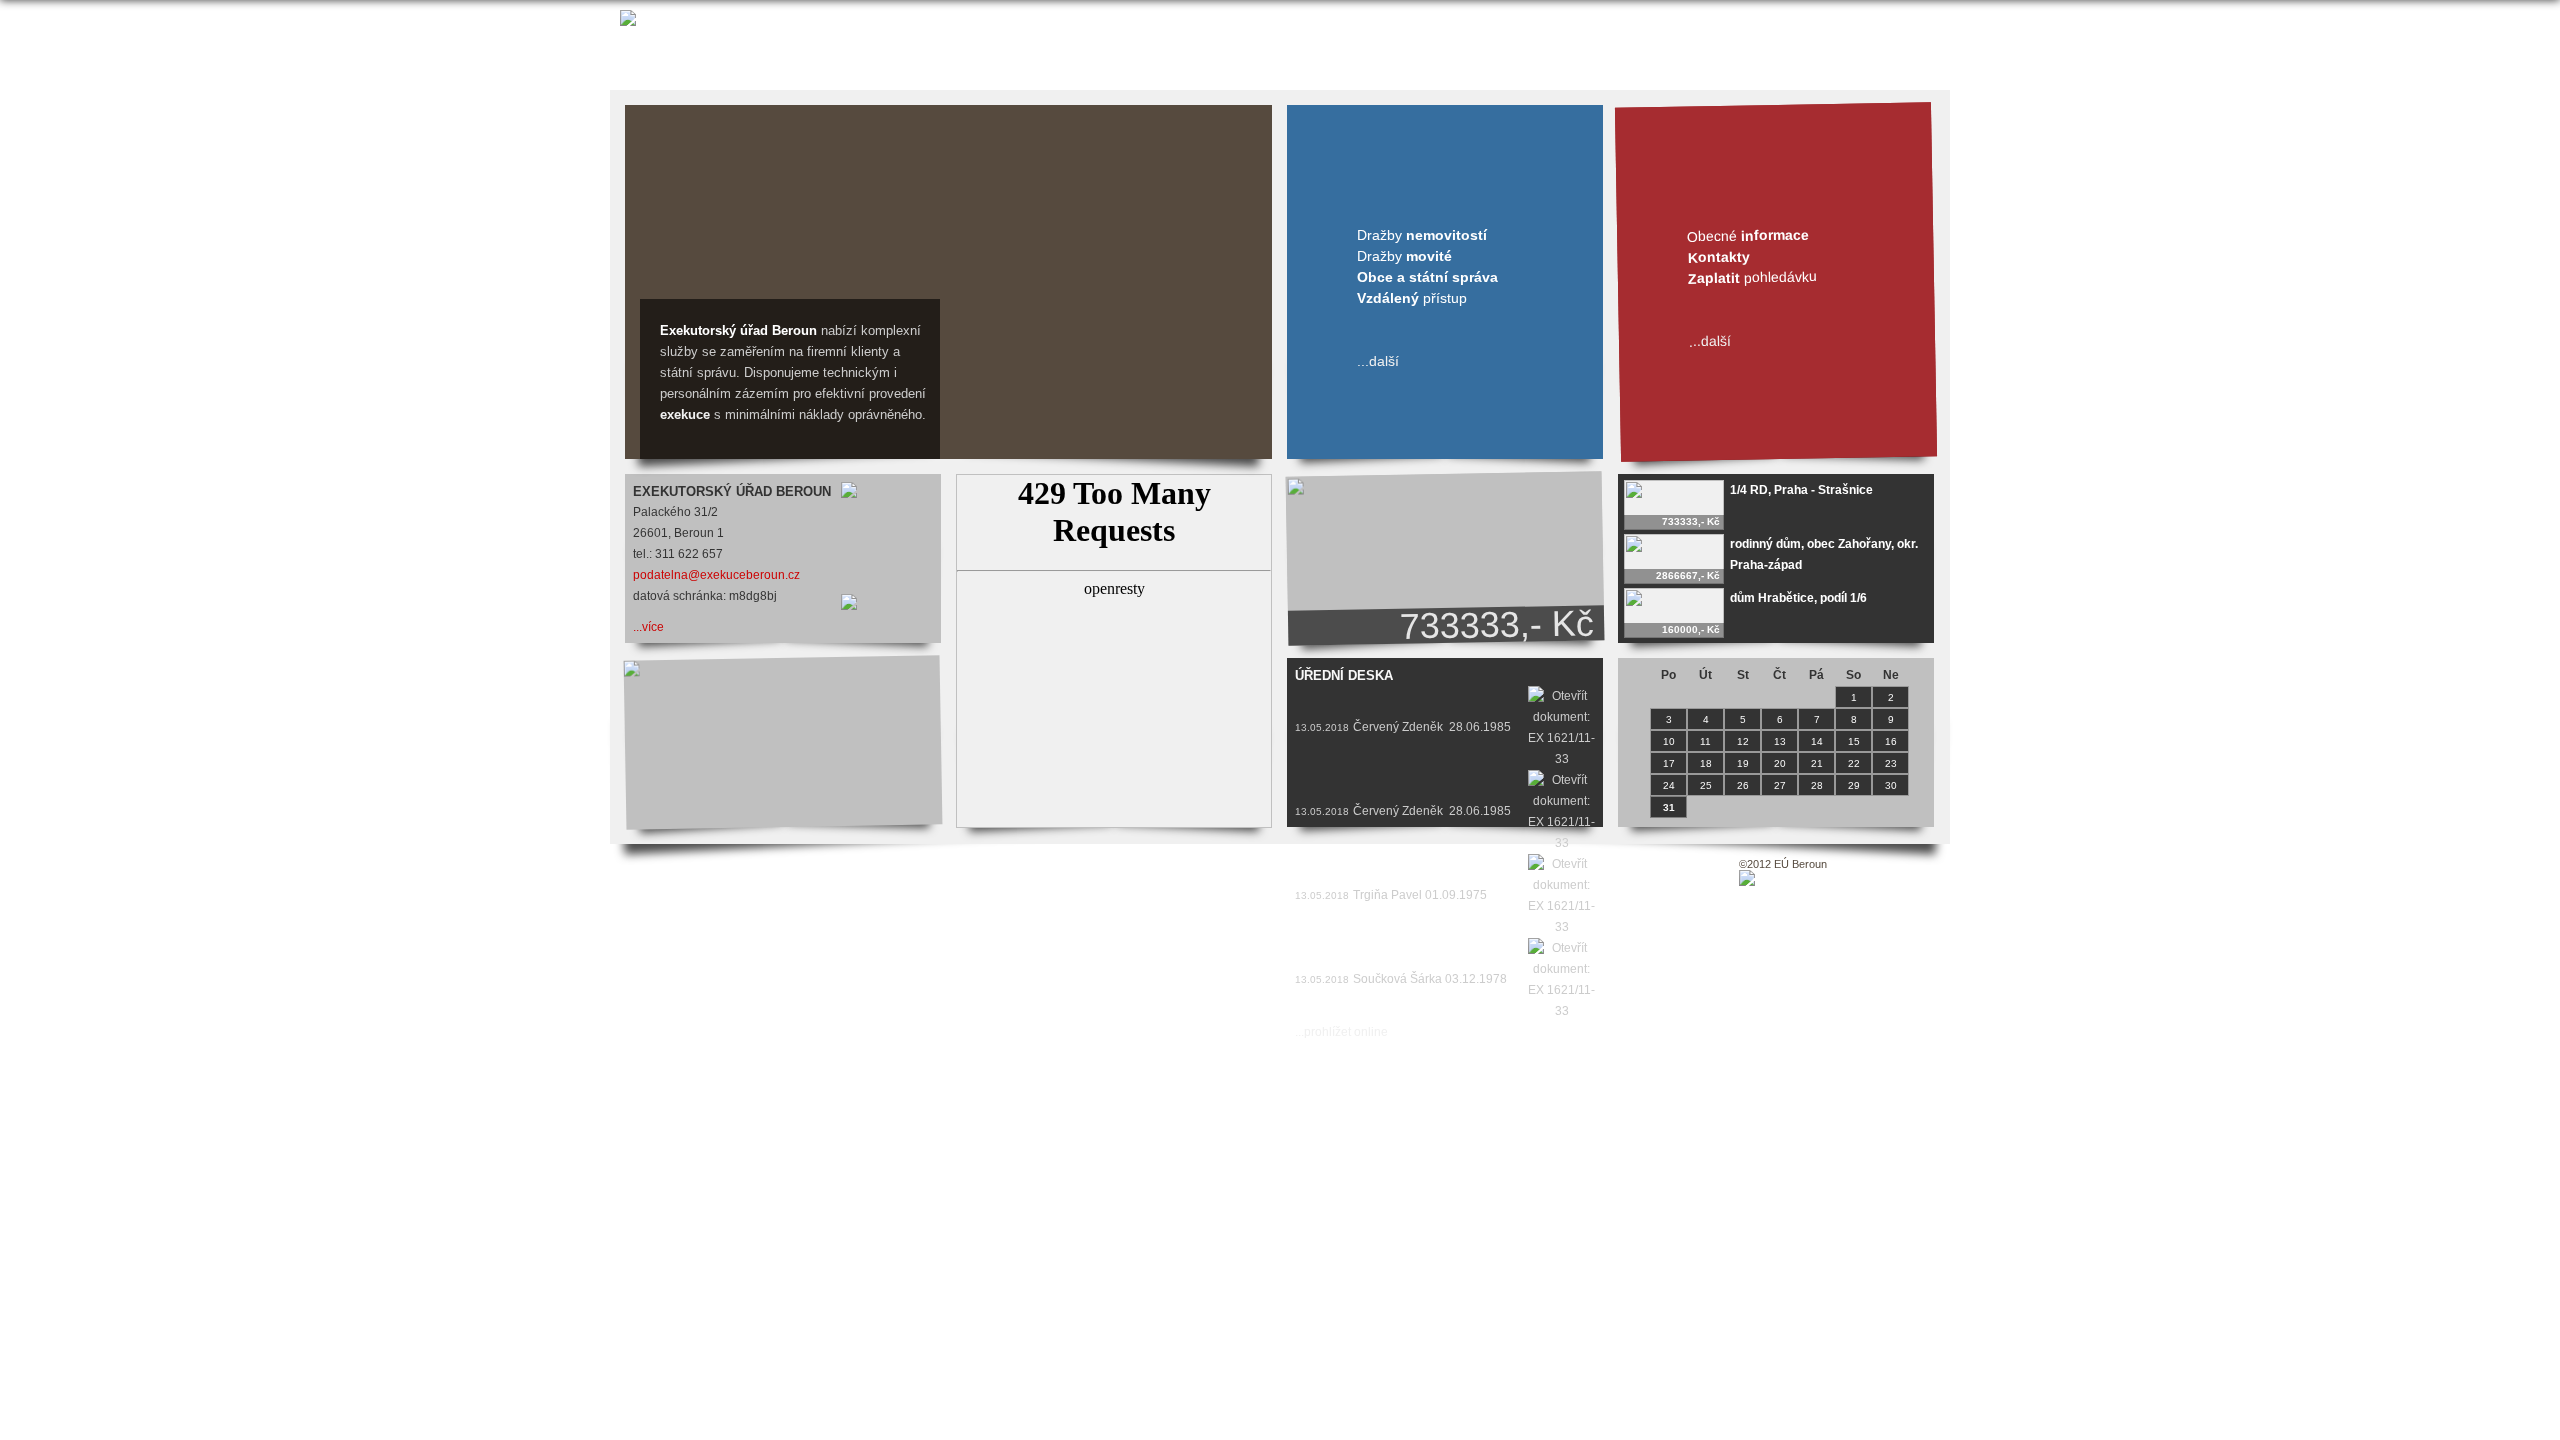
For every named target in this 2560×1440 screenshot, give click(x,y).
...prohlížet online (1341, 1032)
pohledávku (1752, 277)
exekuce (685, 414)
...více (648, 627)
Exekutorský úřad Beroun (738, 330)
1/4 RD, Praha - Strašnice (1801, 490)
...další (1378, 361)
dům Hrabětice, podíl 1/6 (1798, 598)
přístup (1412, 298)
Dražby (1422, 235)
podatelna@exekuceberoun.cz (716, 575)
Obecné (1748, 235)
